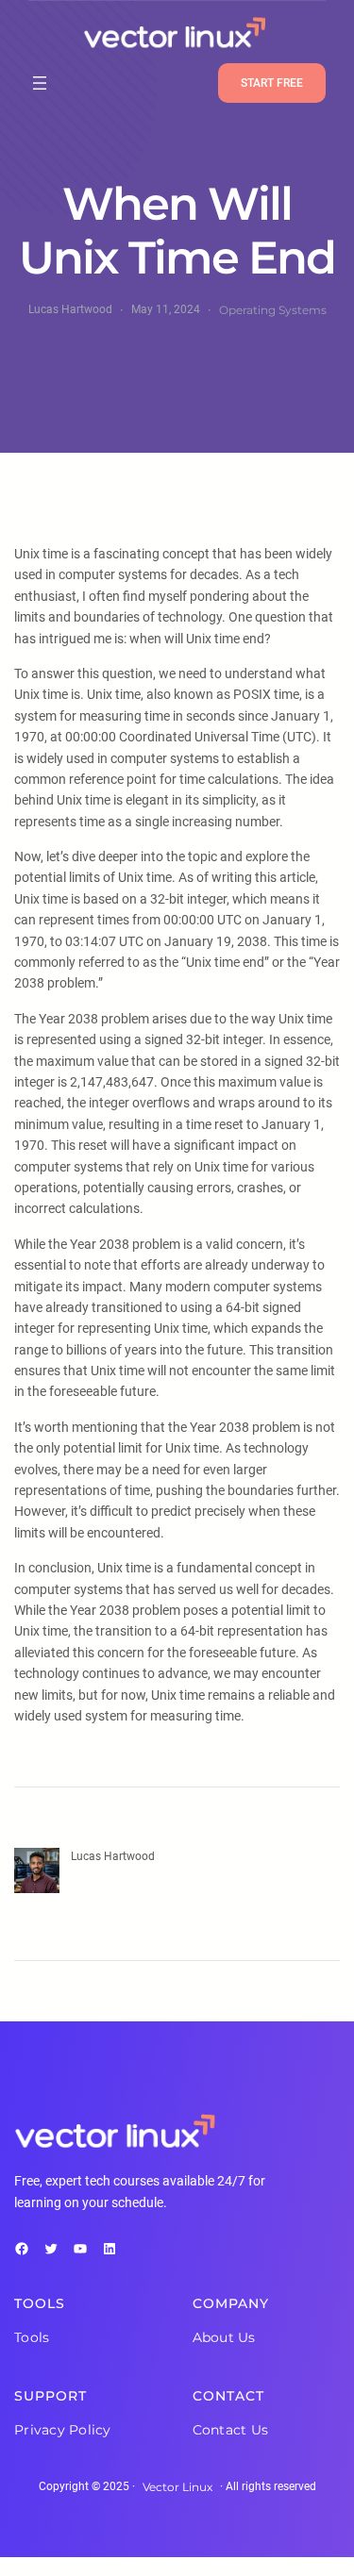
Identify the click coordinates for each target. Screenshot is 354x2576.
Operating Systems (273, 310)
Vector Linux (177, 2487)
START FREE (272, 83)
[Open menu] (40, 83)
